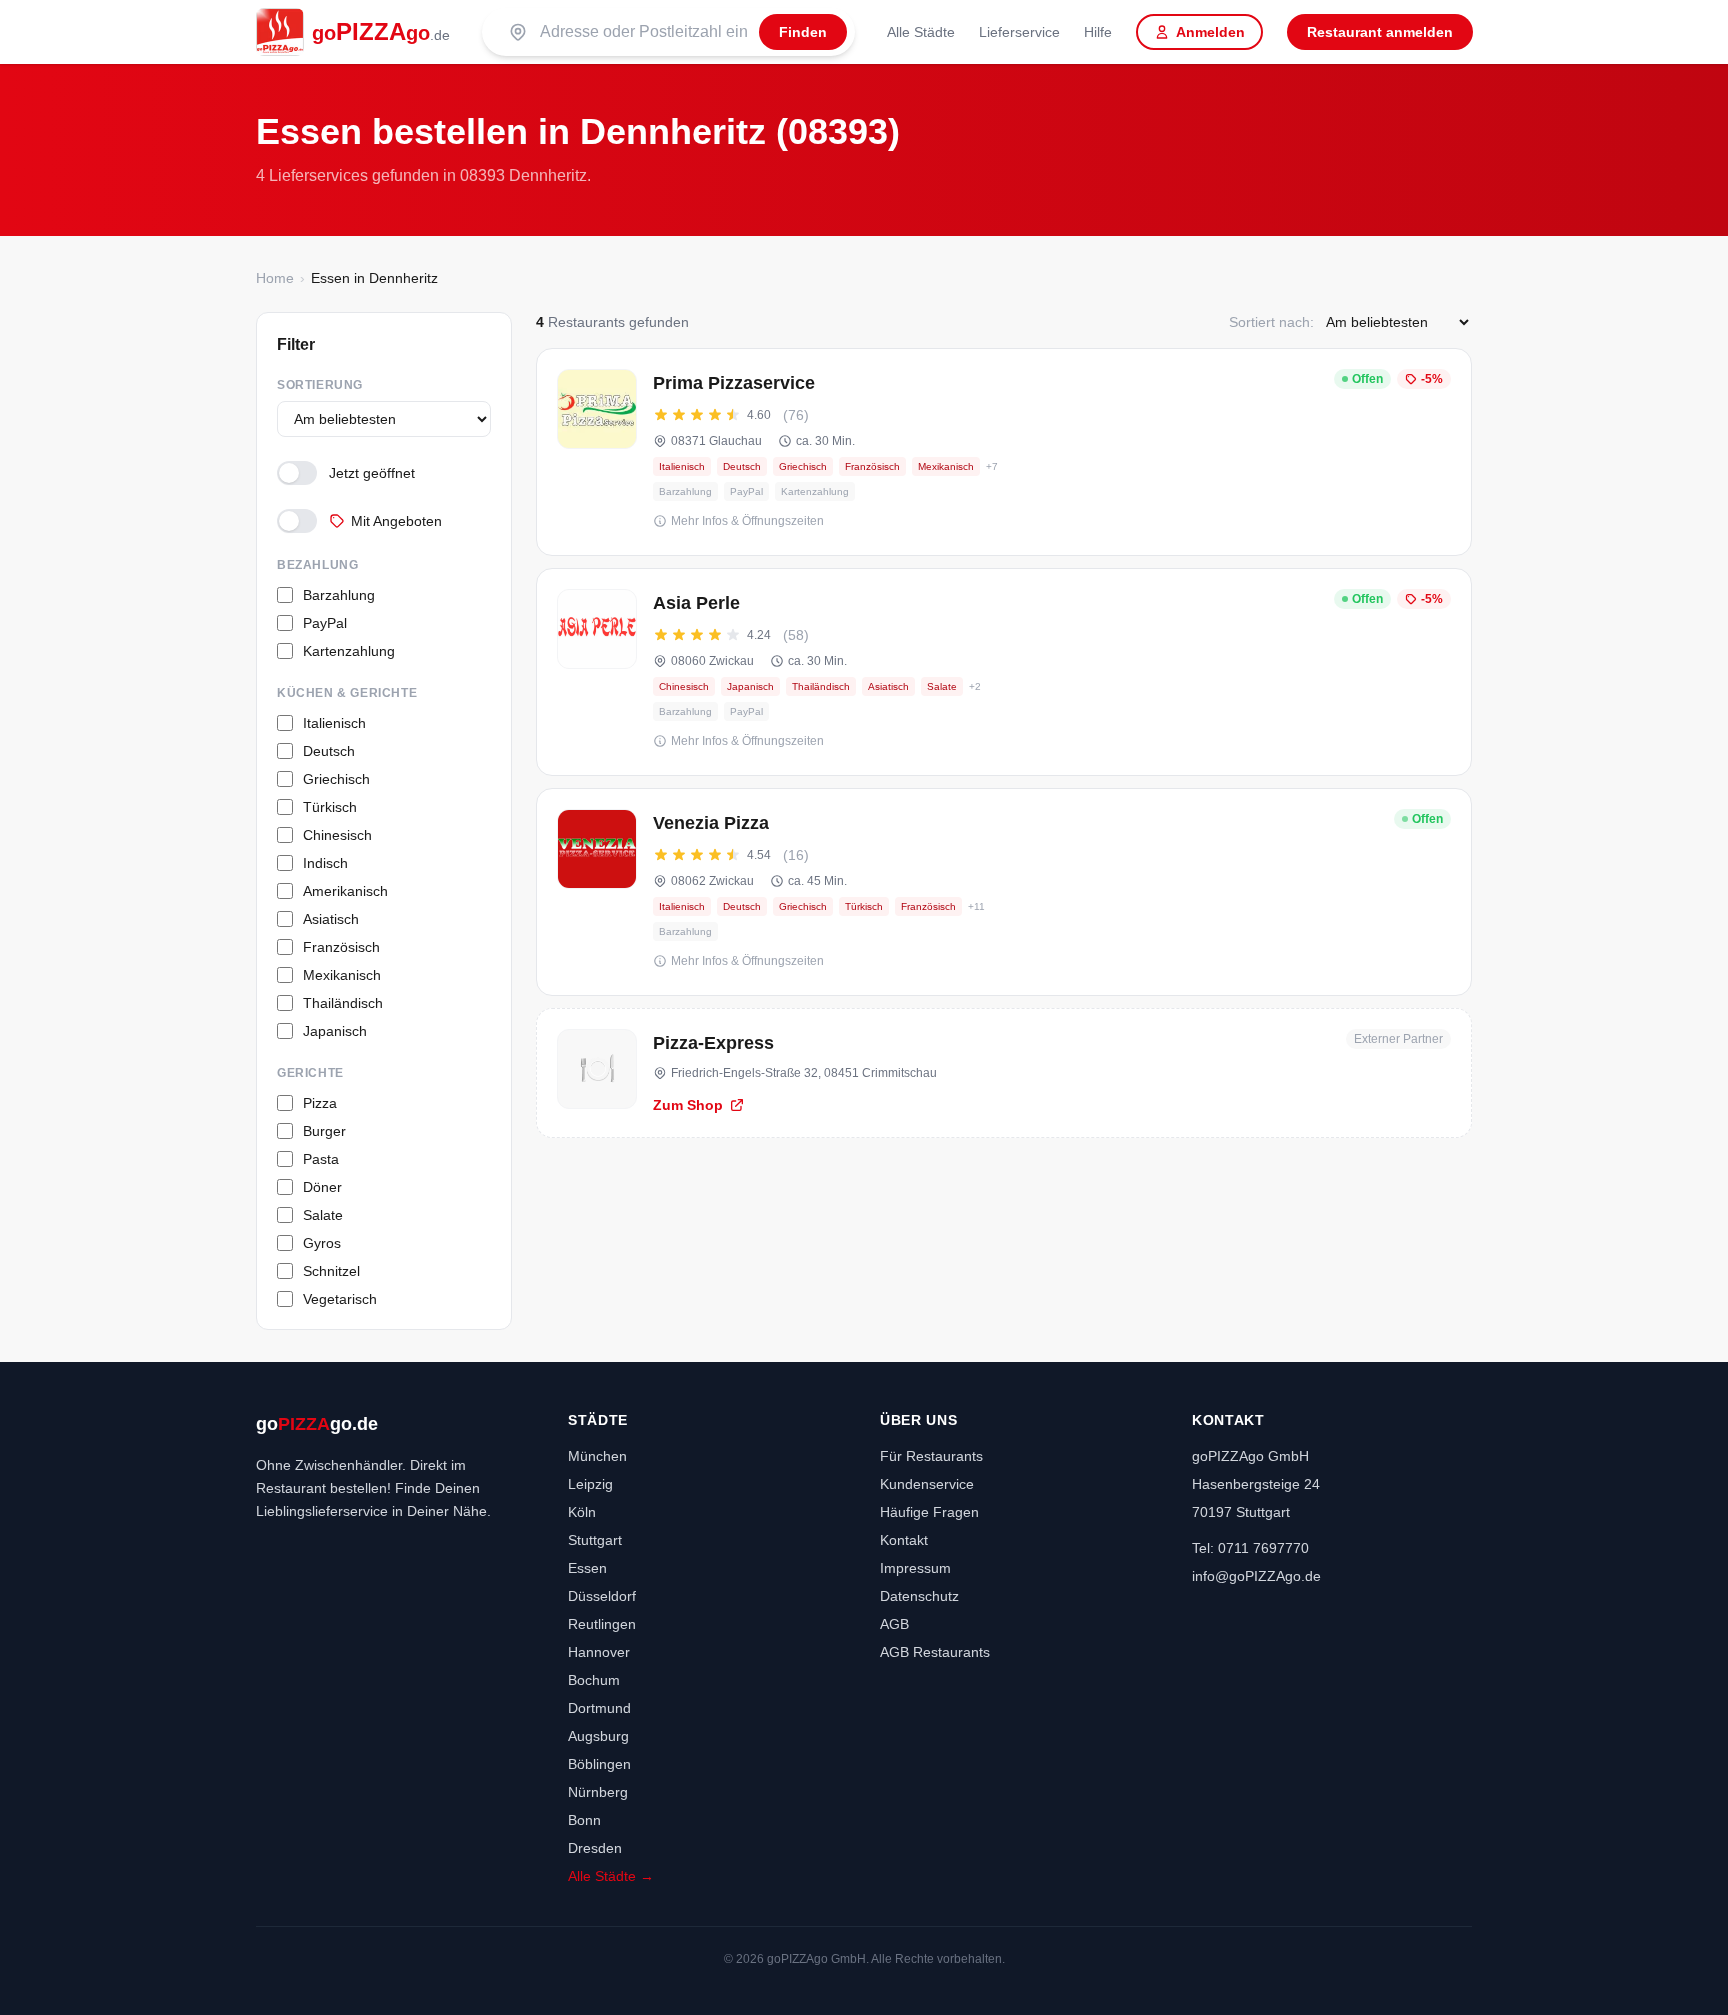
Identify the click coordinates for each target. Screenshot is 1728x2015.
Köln (582, 1512)
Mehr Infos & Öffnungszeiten (747, 521)
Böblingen (599, 1764)
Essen (587, 1568)
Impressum (915, 1568)
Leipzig (590, 1484)
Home (275, 278)
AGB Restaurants (935, 1652)
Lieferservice (1019, 32)
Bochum (594, 1680)
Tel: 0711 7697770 (1250, 1548)
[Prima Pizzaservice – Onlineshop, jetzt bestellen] (1004, 452)
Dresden (595, 1848)
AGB (894, 1624)
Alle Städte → (611, 1876)
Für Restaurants (931, 1456)
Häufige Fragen (929, 1512)
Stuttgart (595, 1540)
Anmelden (1210, 32)
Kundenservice (927, 1484)
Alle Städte (921, 32)
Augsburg (598, 1736)
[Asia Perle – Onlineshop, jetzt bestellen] (1004, 672)
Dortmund (599, 1708)
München (597, 1456)
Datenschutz (919, 1596)
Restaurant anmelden (1380, 32)
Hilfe (1098, 32)
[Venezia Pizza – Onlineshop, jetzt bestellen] (1004, 892)
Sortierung (320, 385)
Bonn (584, 1820)
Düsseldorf (602, 1596)
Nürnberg (598, 1792)
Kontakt (904, 1540)
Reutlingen (602, 1624)
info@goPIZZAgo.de (1256, 1576)
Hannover (599, 1652)
